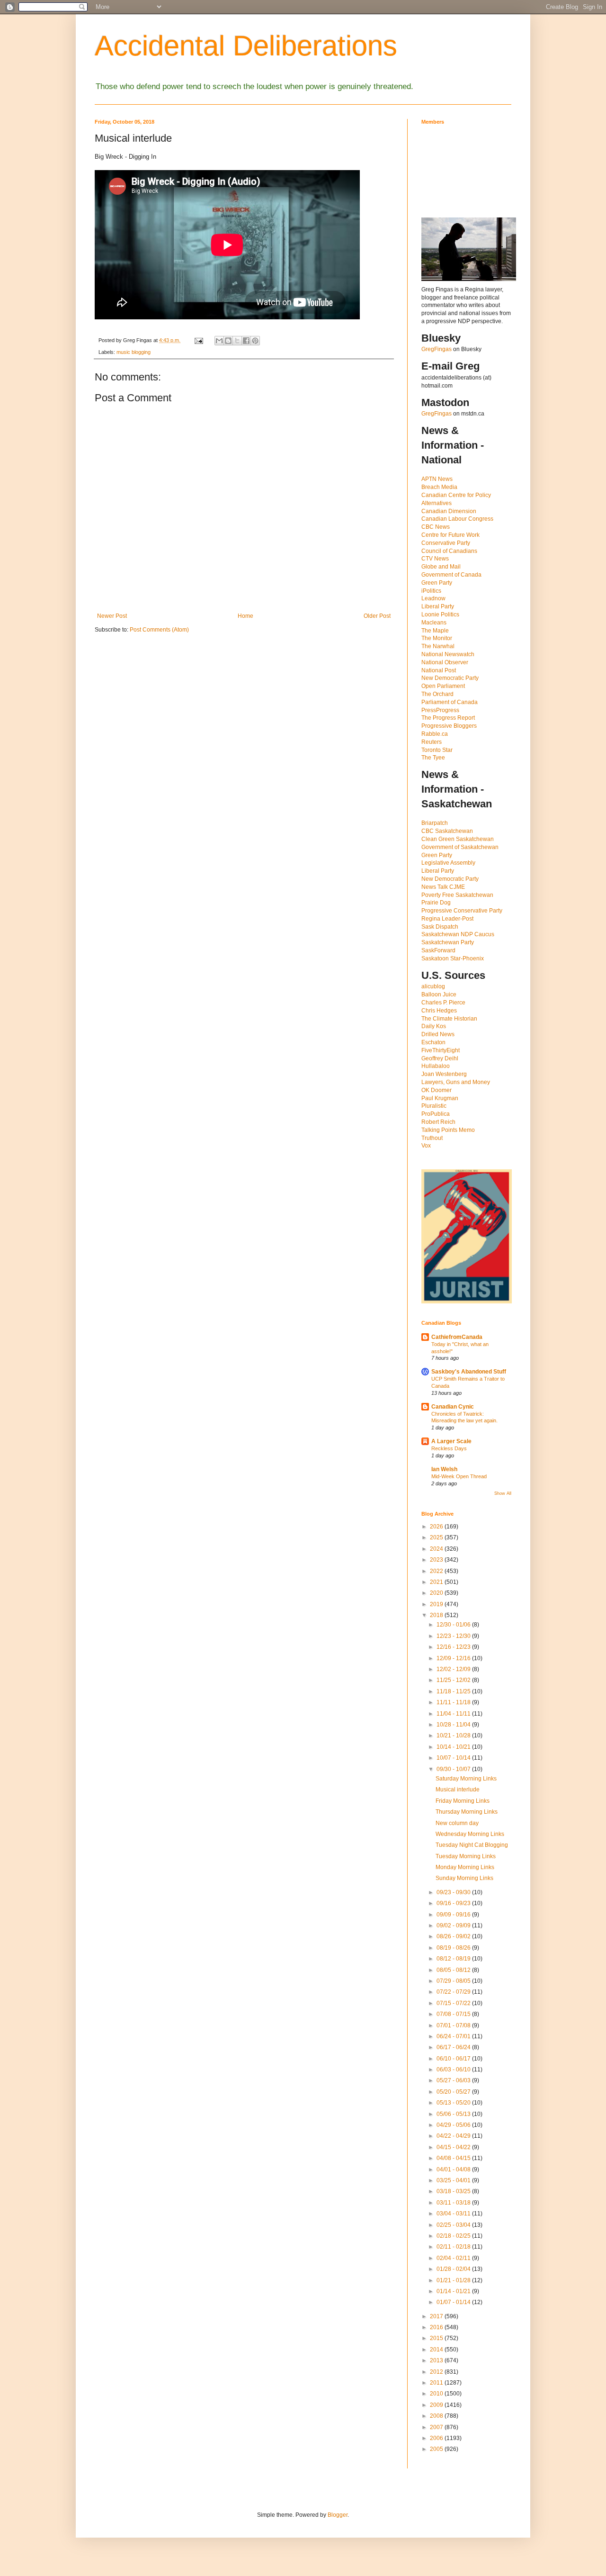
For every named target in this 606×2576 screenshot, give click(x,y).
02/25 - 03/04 (454, 2225)
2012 (437, 2372)
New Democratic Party (450, 678)
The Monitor (437, 638)
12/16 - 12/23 (454, 1647)
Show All (503, 1493)
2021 (437, 1582)
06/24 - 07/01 (454, 2036)
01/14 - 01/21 (454, 2291)
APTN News (437, 479)
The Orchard (437, 694)
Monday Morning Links (465, 1867)
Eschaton (433, 1042)
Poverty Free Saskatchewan (457, 895)
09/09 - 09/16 (454, 1915)
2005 (437, 2449)
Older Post (377, 616)
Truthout (432, 1138)
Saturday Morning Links (466, 1779)
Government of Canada (451, 575)
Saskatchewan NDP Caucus (458, 934)
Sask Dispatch (440, 927)
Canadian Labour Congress (457, 519)
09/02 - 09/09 (454, 1925)
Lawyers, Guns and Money (456, 1082)
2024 (437, 1549)
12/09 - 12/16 (454, 1658)
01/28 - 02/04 (454, 2269)
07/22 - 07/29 (454, 1992)
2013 (437, 2360)
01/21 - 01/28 (454, 2280)
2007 (437, 2427)
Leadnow (433, 598)
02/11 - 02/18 (454, 2247)
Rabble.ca (435, 734)
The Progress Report (448, 718)
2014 (437, 2350)
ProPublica (436, 1114)
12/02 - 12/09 (454, 1669)
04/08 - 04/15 (454, 2158)
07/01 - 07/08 (454, 2025)
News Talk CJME (443, 887)
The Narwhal (438, 646)
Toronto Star (437, 750)
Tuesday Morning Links (466, 1856)
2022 (437, 1571)
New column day (457, 1823)
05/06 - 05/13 (454, 2114)
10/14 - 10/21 (454, 1747)
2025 (437, 1537)
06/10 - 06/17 (454, 2059)
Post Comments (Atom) (159, 630)
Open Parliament (443, 686)
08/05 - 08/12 (454, 1970)
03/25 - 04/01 (454, 2180)
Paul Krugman (440, 1098)
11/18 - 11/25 (454, 1691)
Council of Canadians (449, 551)
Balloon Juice (439, 994)
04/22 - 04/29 (454, 2136)
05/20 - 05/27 (454, 2092)
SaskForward (438, 950)
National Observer (445, 662)
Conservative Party (446, 543)
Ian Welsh (444, 1469)
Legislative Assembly (448, 863)
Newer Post (112, 616)
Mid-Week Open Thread (459, 1476)
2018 (437, 1615)
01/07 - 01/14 (454, 2302)
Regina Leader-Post (447, 919)
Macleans (434, 623)
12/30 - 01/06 (454, 1625)
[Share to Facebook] (246, 341)
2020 (437, 1593)
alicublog (433, 986)
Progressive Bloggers (449, 726)
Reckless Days (449, 1448)
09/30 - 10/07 (454, 1769)
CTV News (435, 559)
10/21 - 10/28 (454, 1735)
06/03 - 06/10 (454, 2070)
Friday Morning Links (463, 1801)
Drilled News (438, 1034)
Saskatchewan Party (448, 942)
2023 (437, 1560)
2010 (437, 2394)
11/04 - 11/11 (454, 1714)
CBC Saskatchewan (447, 831)
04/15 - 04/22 (454, 2147)
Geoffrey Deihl (440, 1058)
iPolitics (431, 591)
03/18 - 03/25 (454, 2191)
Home (245, 616)
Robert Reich (438, 1122)
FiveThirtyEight (441, 1050)
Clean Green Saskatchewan (458, 839)
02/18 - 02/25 (454, 2236)
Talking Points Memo (448, 1130)
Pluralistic (434, 1106)
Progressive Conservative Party (462, 911)
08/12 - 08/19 (454, 1959)
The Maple (435, 631)
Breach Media (439, 487)
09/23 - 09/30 (454, 1892)
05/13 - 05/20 (454, 2103)
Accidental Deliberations (246, 46)
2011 (437, 2383)
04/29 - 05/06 (454, 2125)
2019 (437, 1604)
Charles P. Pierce (443, 1003)
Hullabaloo (436, 1066)
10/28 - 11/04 (454, 1725)
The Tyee (433, 758)
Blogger (338, 2515)
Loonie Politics (440, 615)
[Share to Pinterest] (255, 341)
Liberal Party (438, 606)
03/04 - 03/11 (454, 2214)
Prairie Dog (436, 903)
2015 (437, 2338)
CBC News (436, 527)
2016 (437, 2327)
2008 (437, 2416)
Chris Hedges (439, 1011)
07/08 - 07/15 (454, 2014)
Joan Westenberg (444, 1074)
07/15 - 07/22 (454, 2003)
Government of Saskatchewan (460, 847)
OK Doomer (437, 1090)
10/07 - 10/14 (454, 1758)
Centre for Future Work (450, 535)
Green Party (437, 583)
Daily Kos (434, 1026)
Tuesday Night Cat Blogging (472, 1845)
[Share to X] (237, 341)
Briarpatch (435, 823)
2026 (437, 1527)
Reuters (432, 742)
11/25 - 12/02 (454, 1680)
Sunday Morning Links (464, 1878)
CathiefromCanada (457, 1337)
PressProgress (440, 710)
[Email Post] (198, 340)
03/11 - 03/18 (454, 2203)
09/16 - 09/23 (454, 1903)
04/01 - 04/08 (454, 2169)
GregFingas (437, 349)
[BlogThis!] (228, 341)
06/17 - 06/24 (454, 2047)
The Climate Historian (449, 1019)
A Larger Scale (451, 1441)
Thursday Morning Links (467, 1812)
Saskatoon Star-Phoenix (453, 958)
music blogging (134, 352)
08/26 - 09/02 (454, 1936)
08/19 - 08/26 (454, 1948)
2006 (437, 2438)
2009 (437, 2405)
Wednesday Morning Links (470, 1834)
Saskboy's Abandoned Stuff (469, 1372)
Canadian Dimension (449, 511)
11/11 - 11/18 (454, 1702)
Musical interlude (458, 1790)
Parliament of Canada (450, 702)
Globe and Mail (441, 567)
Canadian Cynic (453, 1407)
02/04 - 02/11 (454, 2258)
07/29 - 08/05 (454, 1981)
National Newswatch (448, 654)
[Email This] (219, 341)
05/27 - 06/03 (454, 2080)
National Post (439, 670)
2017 (437, 2316)
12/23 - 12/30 (454, 1636)
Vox (426, 1146)
